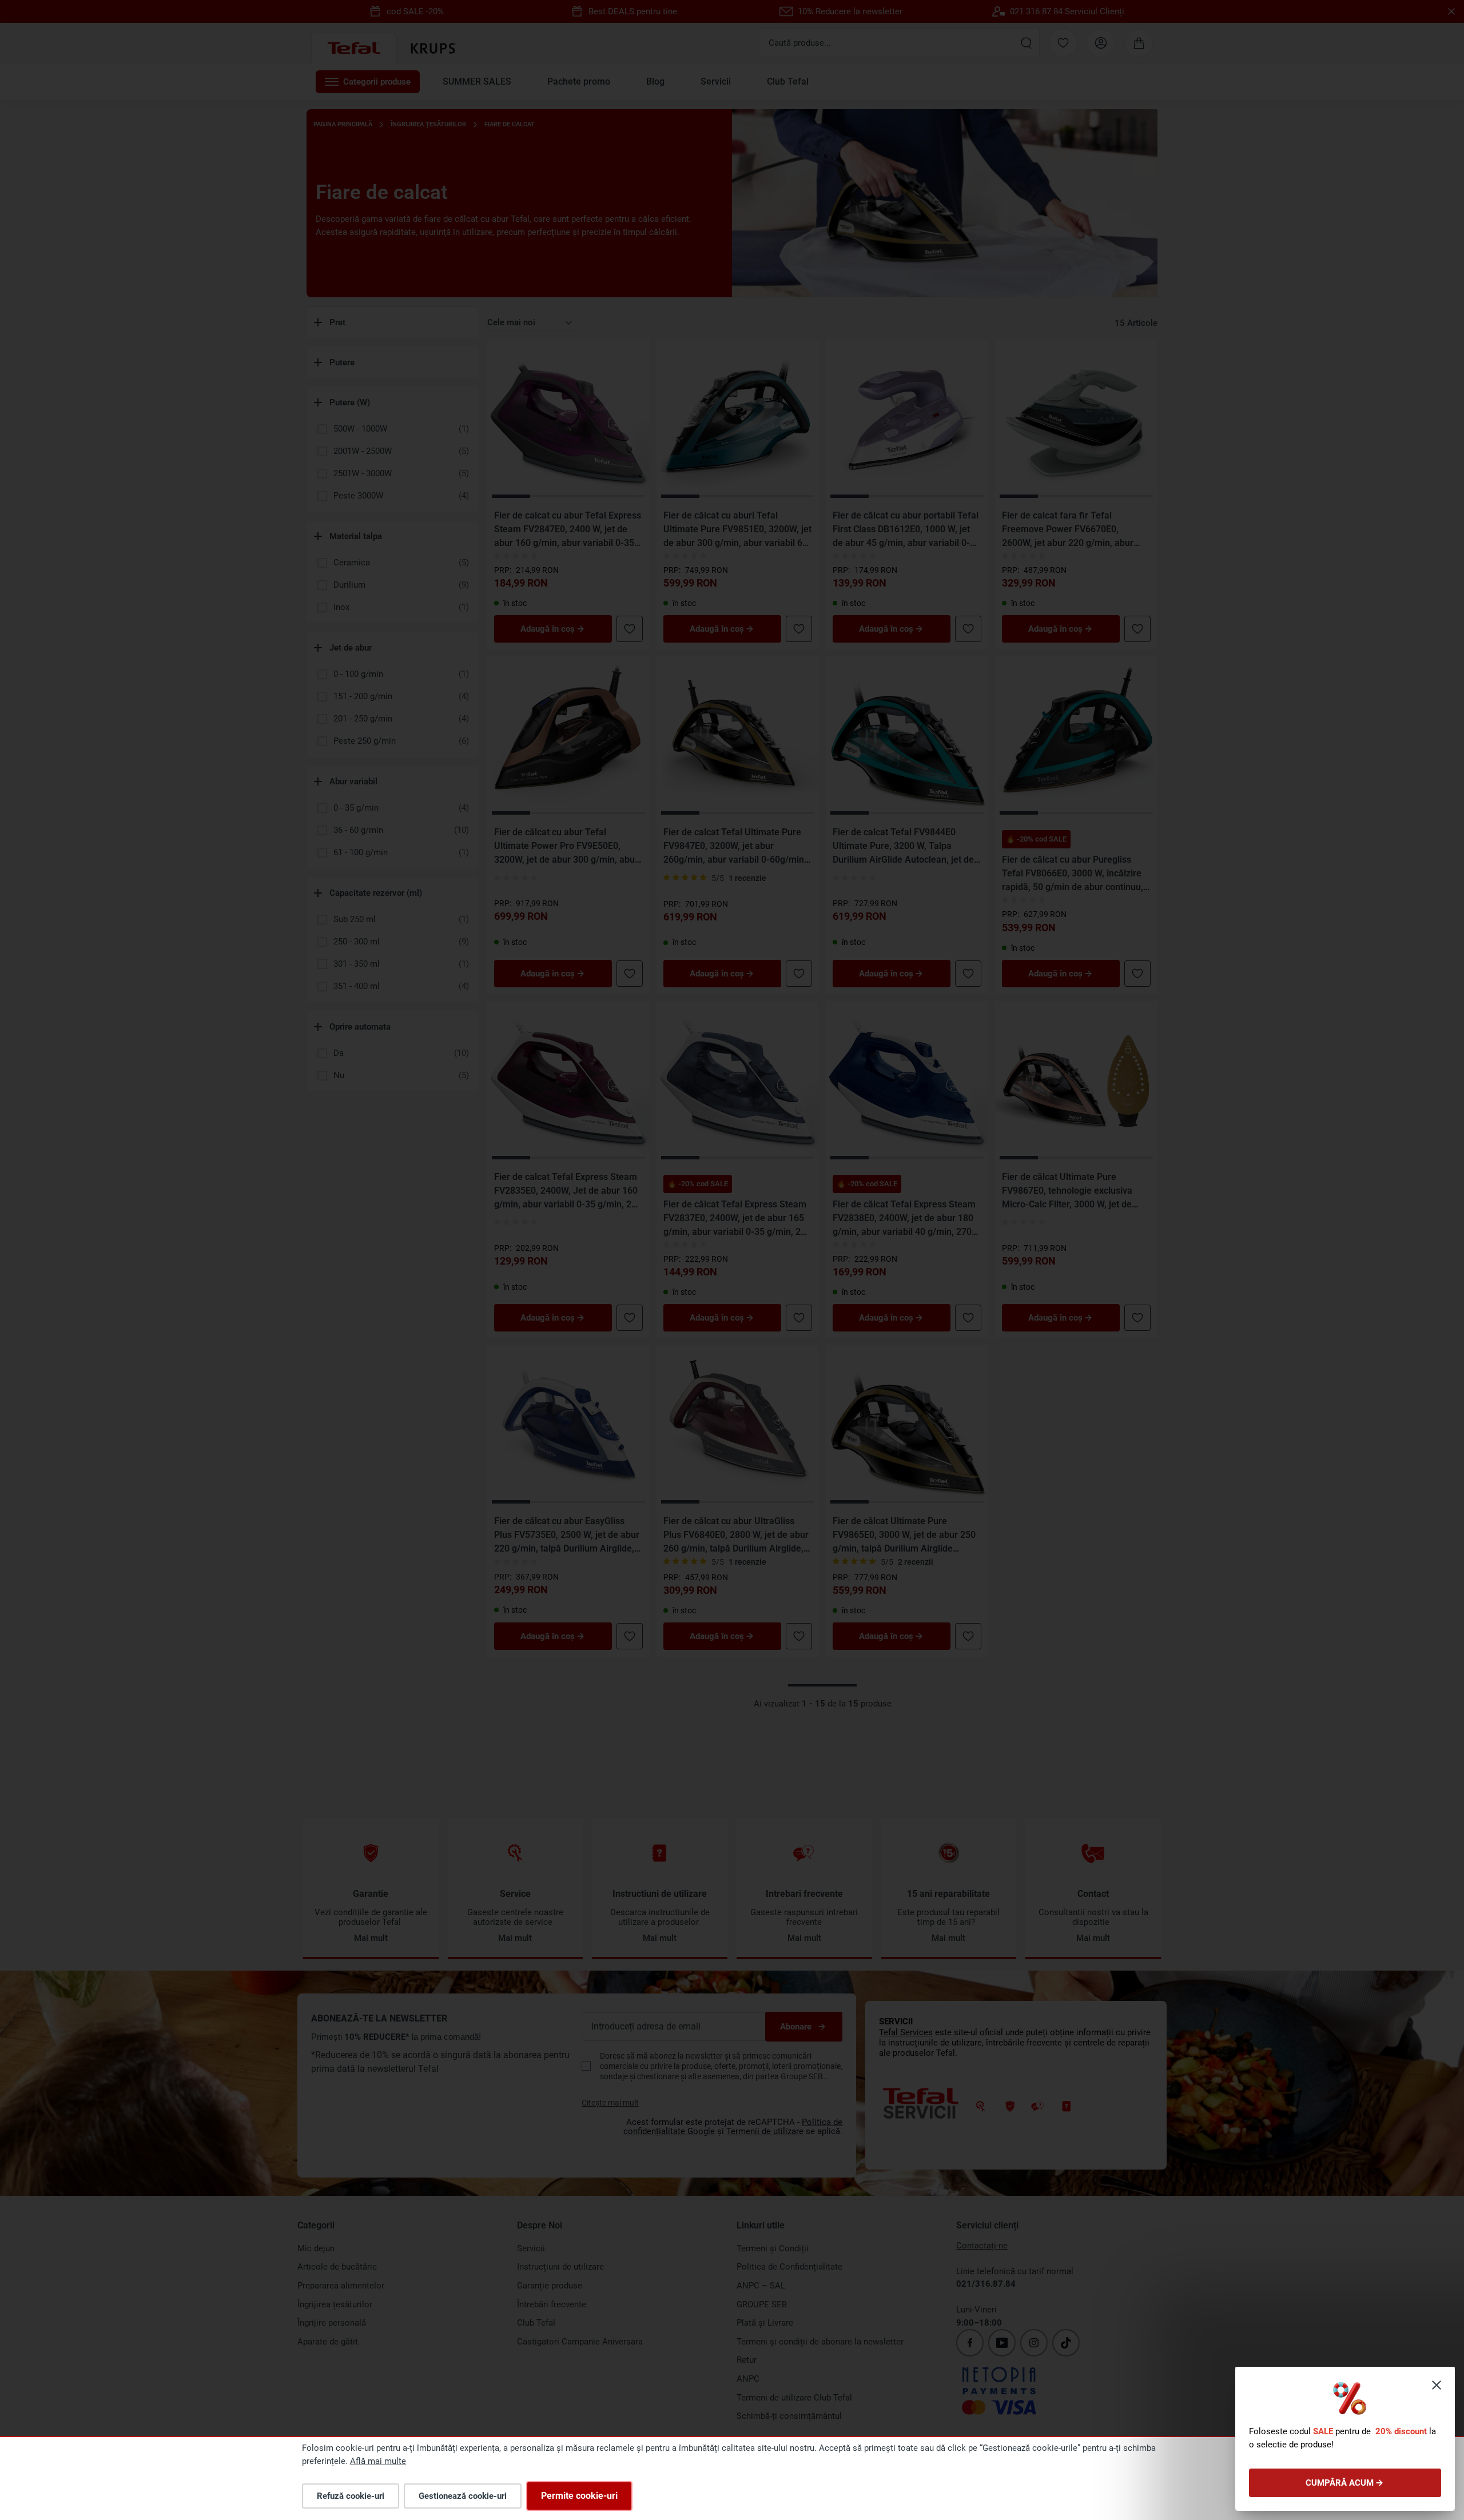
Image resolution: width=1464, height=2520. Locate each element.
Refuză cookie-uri (351, 2496)
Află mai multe (378, 2461)
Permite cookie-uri (579, 2496)
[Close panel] (1437, 2385)
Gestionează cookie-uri (463, 2496)
